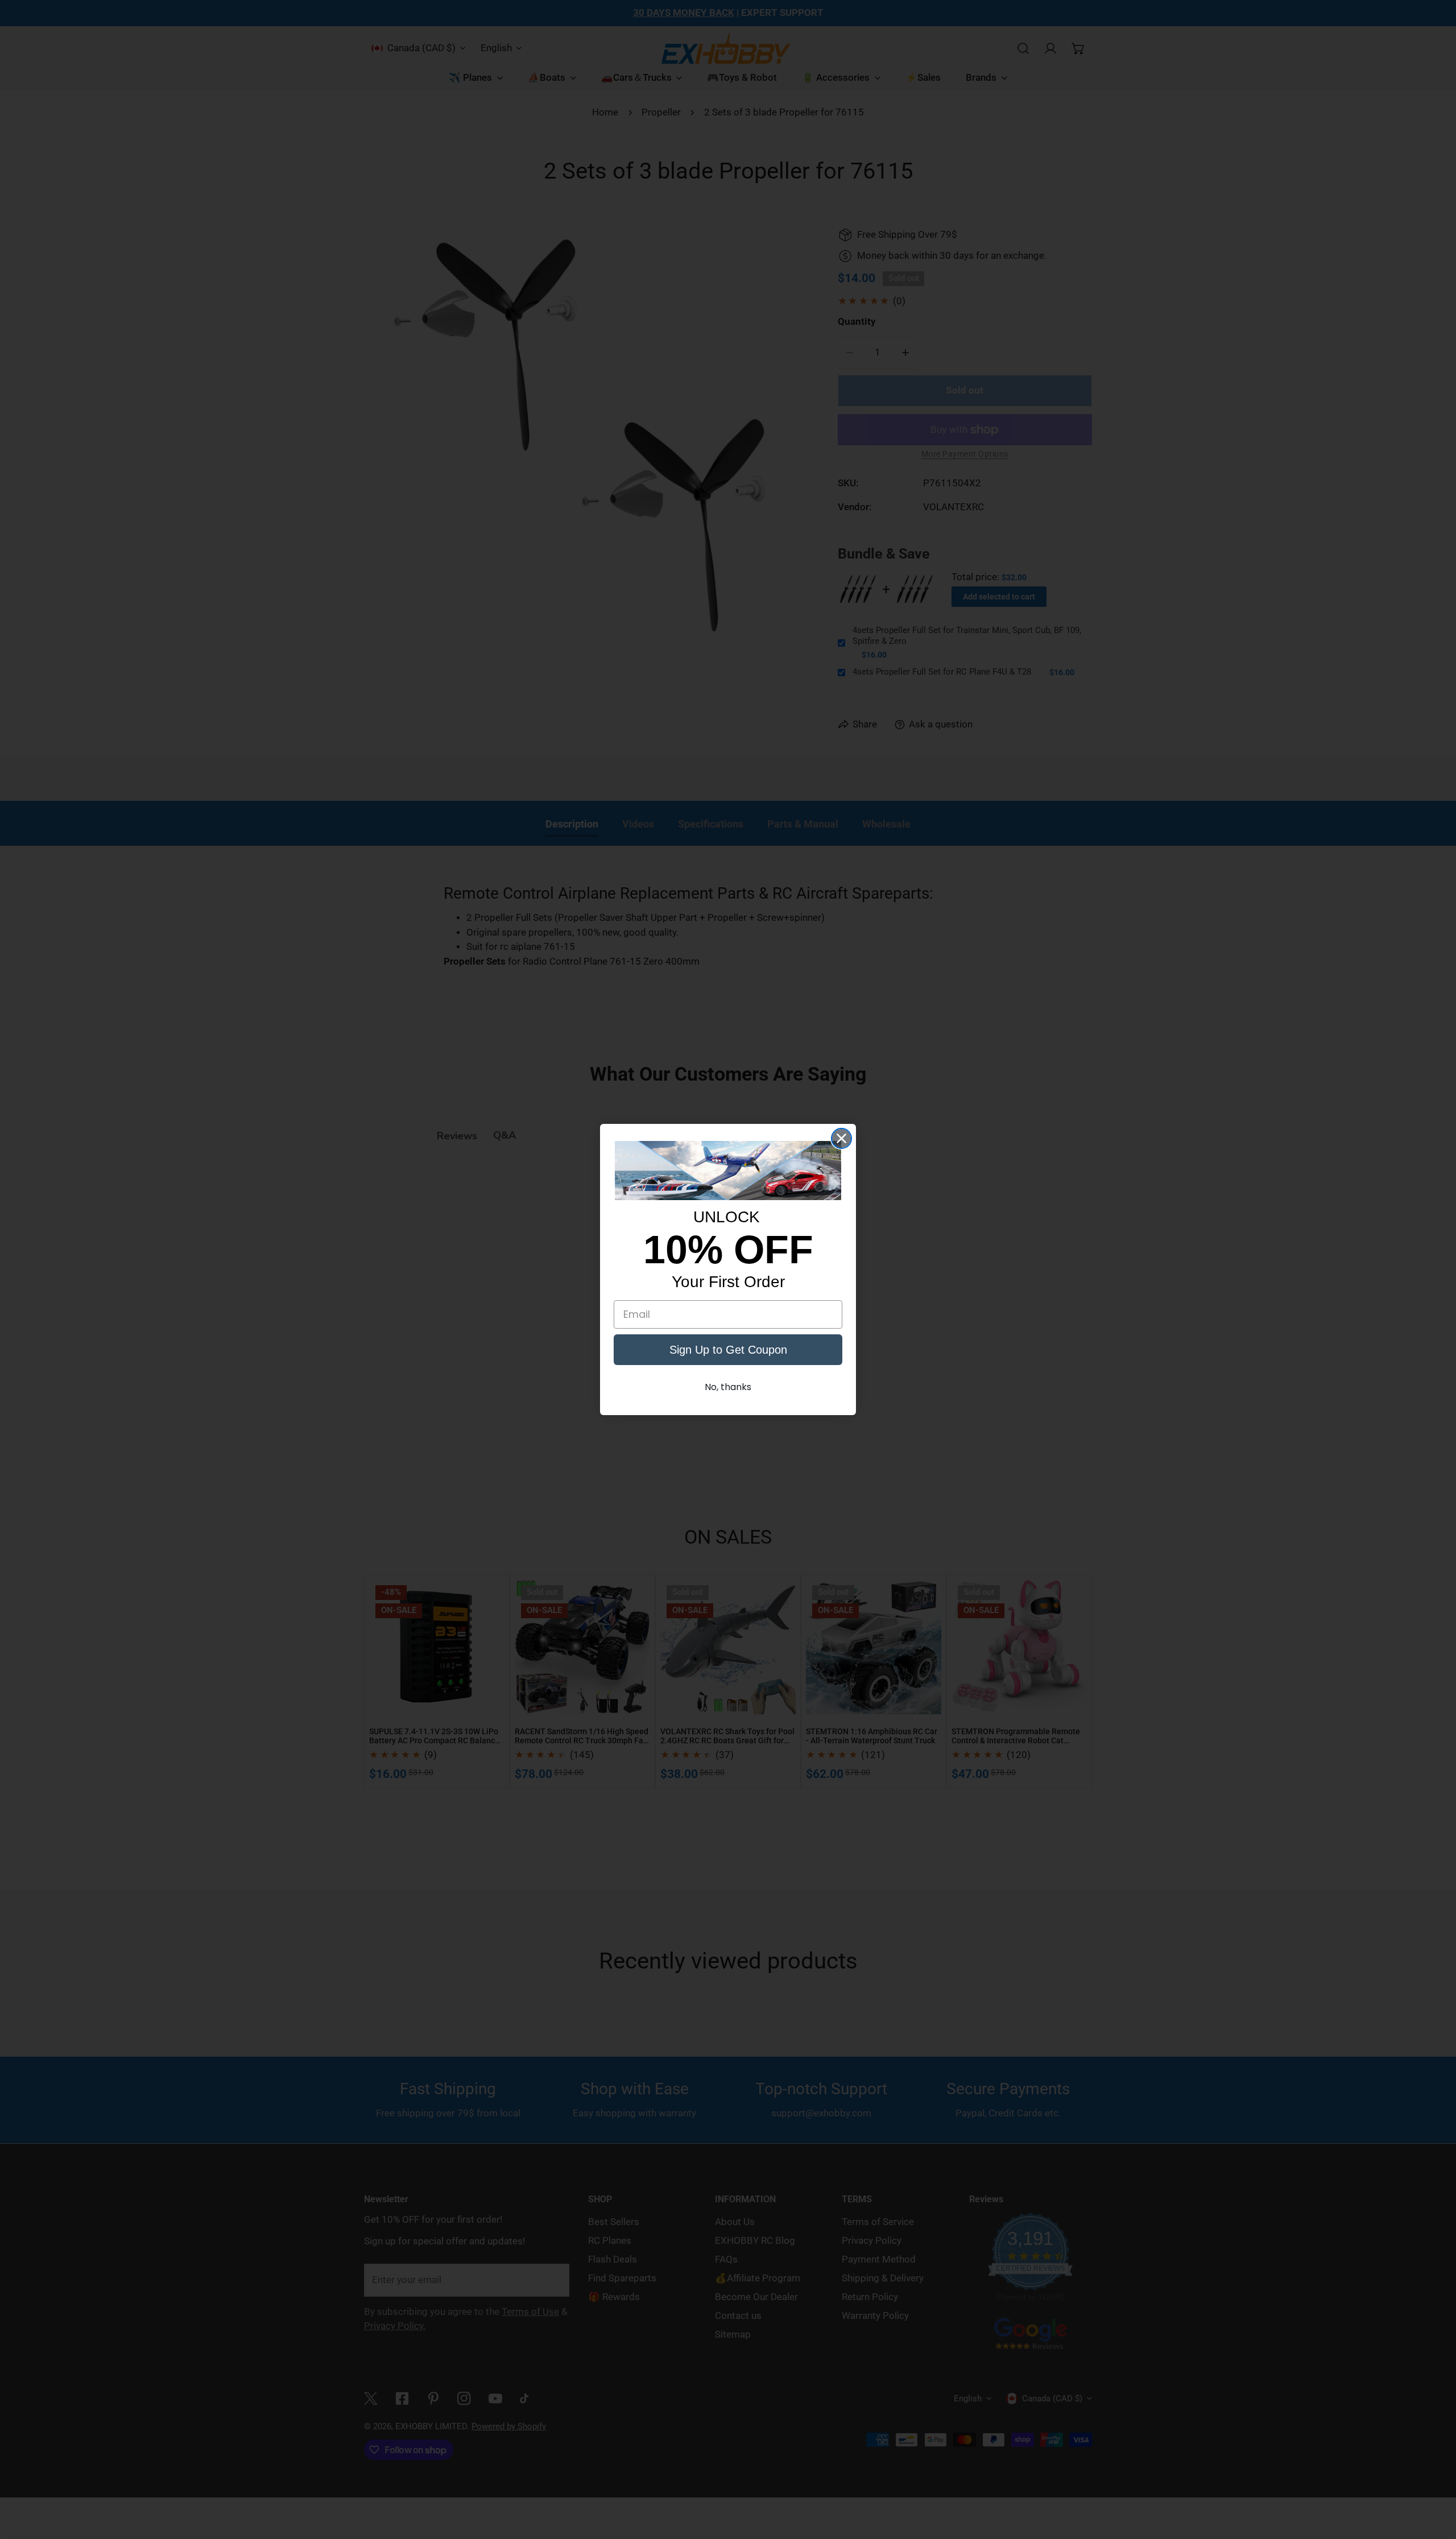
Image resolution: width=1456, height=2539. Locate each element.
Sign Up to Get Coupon (728, 1350)
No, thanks (728, 1387)
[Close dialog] (841, 1138)
